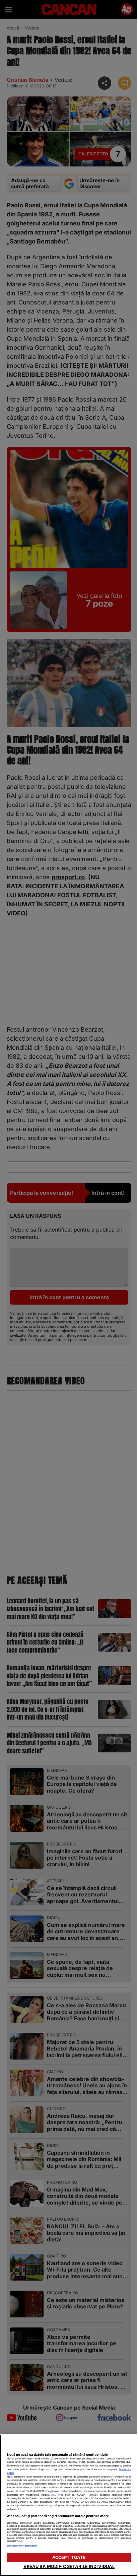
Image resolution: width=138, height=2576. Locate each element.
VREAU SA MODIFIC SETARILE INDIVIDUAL (69, 2566)
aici (53, 2495)
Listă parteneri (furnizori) (22, 2546)
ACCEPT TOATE (69, 2557)
